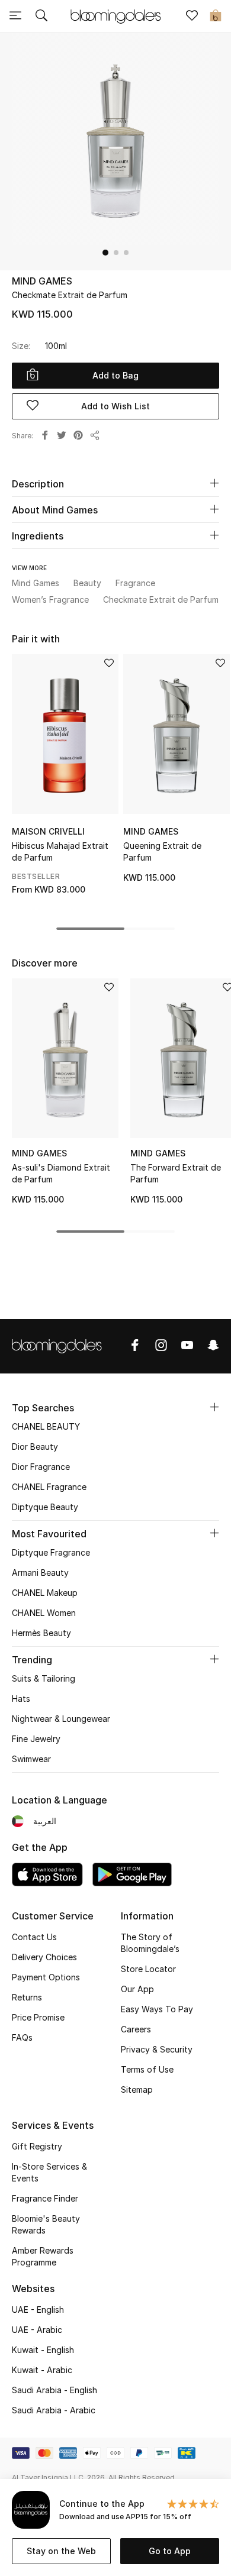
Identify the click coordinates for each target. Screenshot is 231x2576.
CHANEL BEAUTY (46, 1426)
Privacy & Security (157, 2049)
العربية (45, 1821)
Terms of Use (147, 2069)
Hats (21, 1699)
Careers (136, 2029)
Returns (27, 1997)
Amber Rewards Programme (43, 2256)
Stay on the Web (61, 2551)
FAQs (22, 2037)
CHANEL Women (44, 1613)
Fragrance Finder (45, 2198)
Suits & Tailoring (44, 1678)
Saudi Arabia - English (54, 2390)
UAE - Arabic (37, 2330)
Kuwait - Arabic (42, 2370)
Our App (137, 1989)
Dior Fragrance (41, 1467)
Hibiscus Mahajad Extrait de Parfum (60, 851)
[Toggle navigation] (15, 17)
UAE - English (38, 2310)
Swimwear (31, 1759)
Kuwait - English (43, 2350)
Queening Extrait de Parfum (162, 851)
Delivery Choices (44, 1957)
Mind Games (42, 281)
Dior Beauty (35, 1447)
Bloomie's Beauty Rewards (46, 2224)
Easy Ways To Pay (157, 2009)
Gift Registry (37, 2146)
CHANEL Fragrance (49, 1487)
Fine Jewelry (36, 1739)
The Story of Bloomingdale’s (150, 1943)
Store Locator (148, 1969)
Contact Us (34, 1937)
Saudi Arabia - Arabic (54, 2410)
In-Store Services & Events (49, 2172)
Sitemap (137, 2089)
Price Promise (38, 2017)
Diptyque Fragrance (51, 1552)
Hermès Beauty (41, 1633)
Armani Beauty (40, 1573)
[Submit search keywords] (41, 17)
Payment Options (46, 1977)
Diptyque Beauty (45, 1507)
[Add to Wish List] (109, 664)
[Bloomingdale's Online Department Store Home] (115, 15)
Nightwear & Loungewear (61, 1719)
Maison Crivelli (48, 831)
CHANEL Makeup (45, 1593)
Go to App (170, 2551)
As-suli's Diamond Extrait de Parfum (61, 1173)
